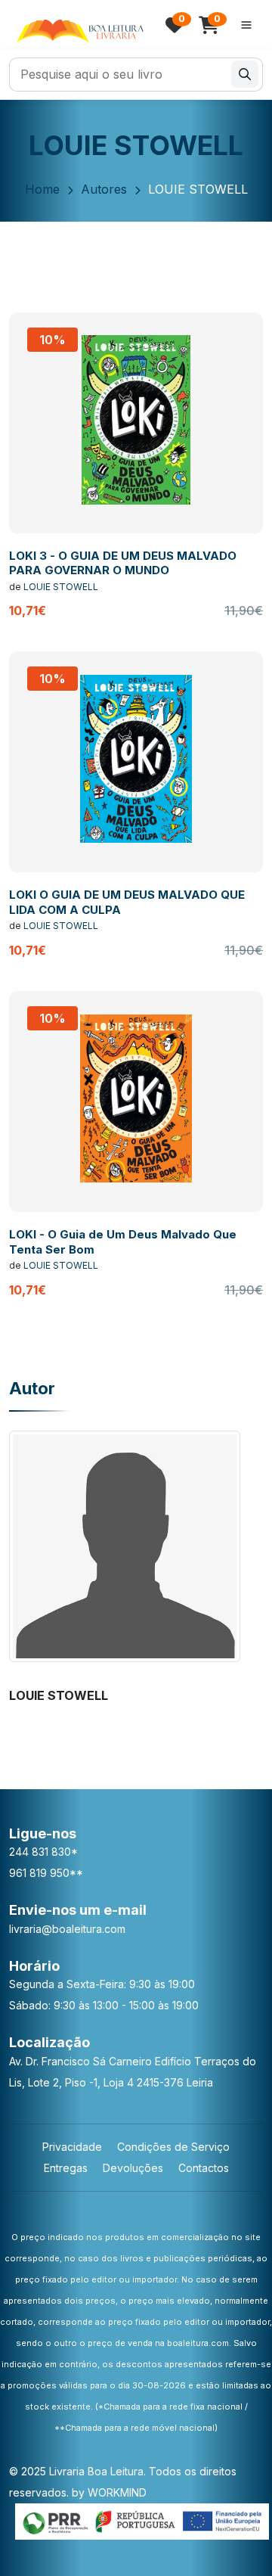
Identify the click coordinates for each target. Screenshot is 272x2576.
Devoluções (133, 2168)
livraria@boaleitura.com (67, 1929)
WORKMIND (117, 2492)
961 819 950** (46, 1873)
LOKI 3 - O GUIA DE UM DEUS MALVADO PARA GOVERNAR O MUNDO (123, 563)
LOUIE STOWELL (61, 587)
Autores (104, 189)
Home (42, 189)
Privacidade (72, 2147)
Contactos (204, 2168)
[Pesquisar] (245, 74)
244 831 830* (43, 1852)
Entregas (66, 2168)
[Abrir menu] (246, 25)
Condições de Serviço (173, 2147)
